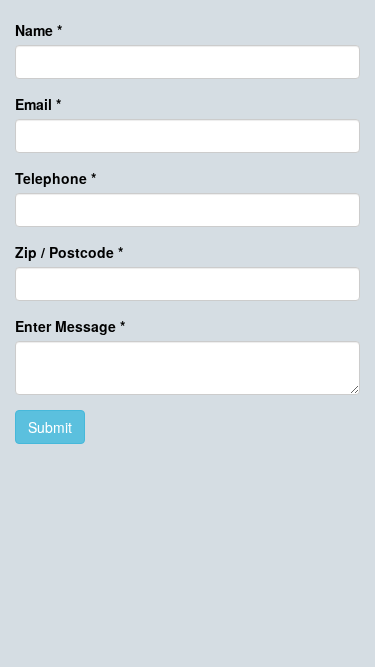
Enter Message (70, 326)
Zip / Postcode (69, 252)
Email (38, 104)
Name (38, 30)
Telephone (55, 178)
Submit (50, 427)
